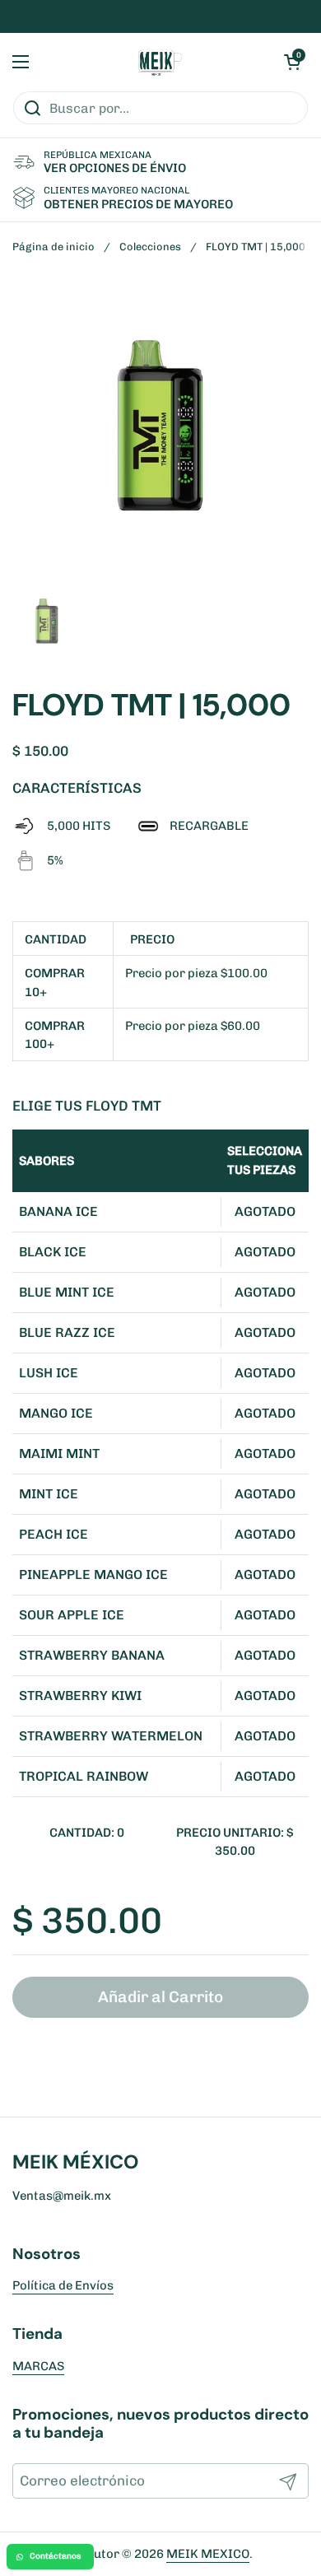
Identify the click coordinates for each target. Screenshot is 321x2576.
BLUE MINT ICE (67, 1292)
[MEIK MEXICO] (156, 62)
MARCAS (38, 2366)
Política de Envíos (63, 2285)
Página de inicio (53, 247)
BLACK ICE (53, 1252)
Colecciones (150, 247)
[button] (292, 62)
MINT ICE (49, 1494)
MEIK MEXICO (208, 2554)
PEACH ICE (53, 1534)
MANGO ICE (56, 1413)
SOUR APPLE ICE (72, 1615)
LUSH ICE (49, 1373)
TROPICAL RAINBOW (84, 1776)
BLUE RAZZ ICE (67, 1332)
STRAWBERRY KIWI (80, 1696)
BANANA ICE (58, 1211)
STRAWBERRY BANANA (92, 1655)
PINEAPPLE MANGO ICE (93, 1574)
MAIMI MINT (59, 1453)
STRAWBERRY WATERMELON (111, 1736)
